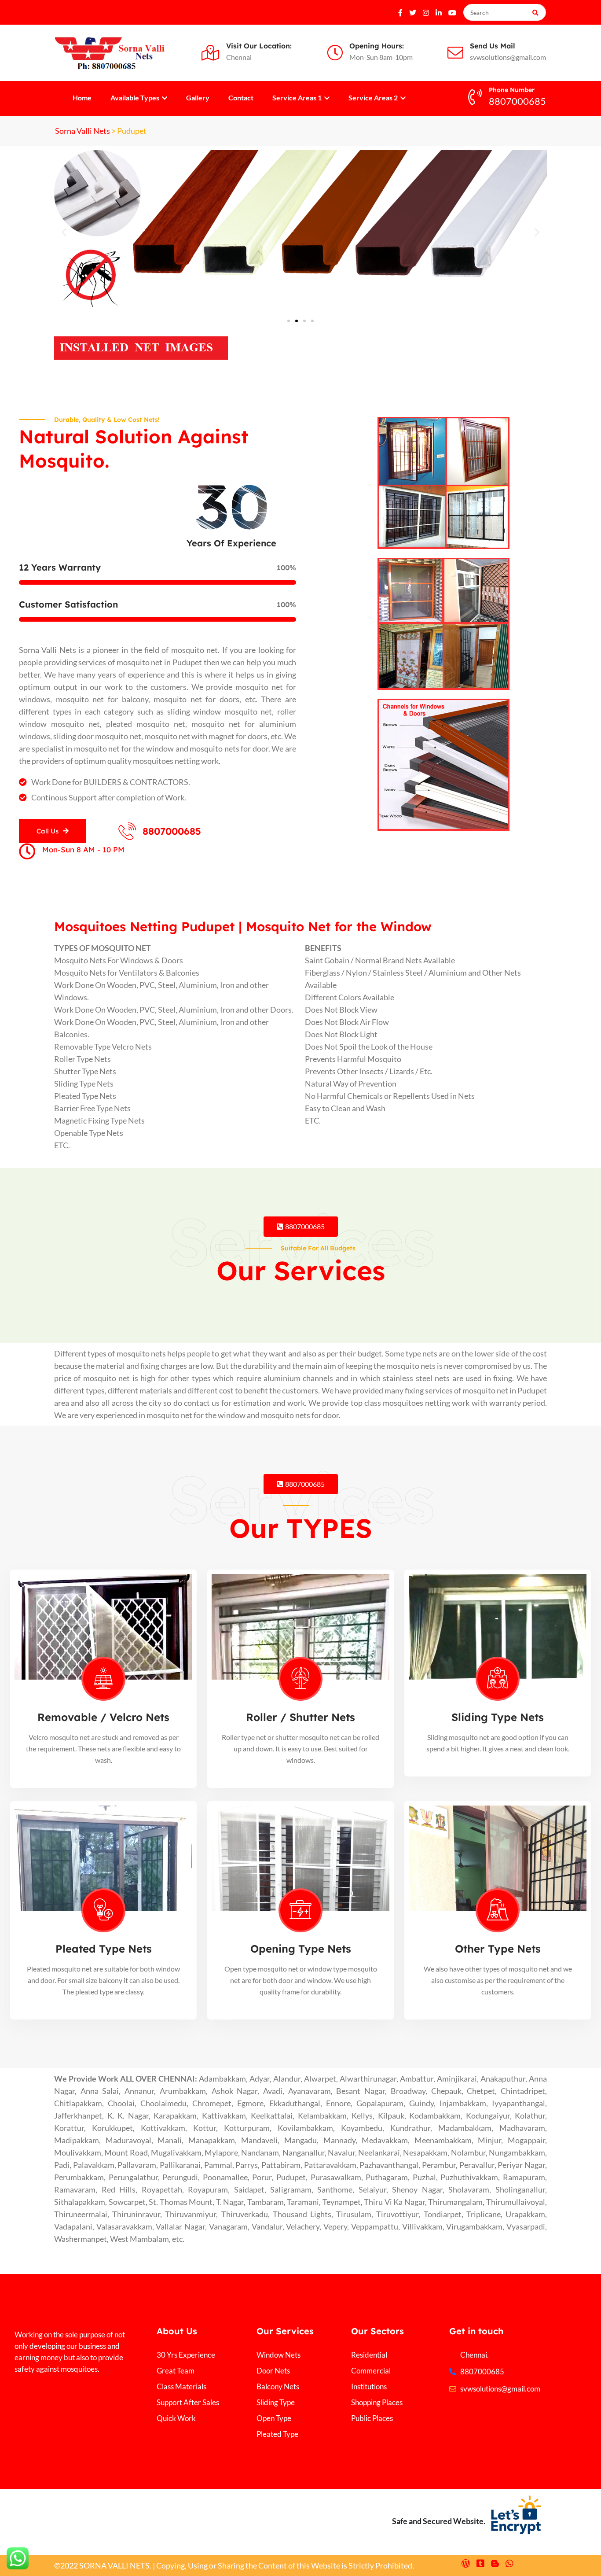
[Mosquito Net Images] (141, 347)
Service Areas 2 (374, 98)
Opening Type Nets (301, 1949)
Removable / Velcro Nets (103, 1717)
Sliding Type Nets (498, 1717)
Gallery (198, 98)
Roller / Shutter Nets (300, 1717)
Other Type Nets (498, 1949)
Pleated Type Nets (104, 1949)
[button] (64, 232)
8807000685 (172, 831)
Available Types (136, 98)
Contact (241, 98)
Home (82, 98)
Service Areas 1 (298, 98)
